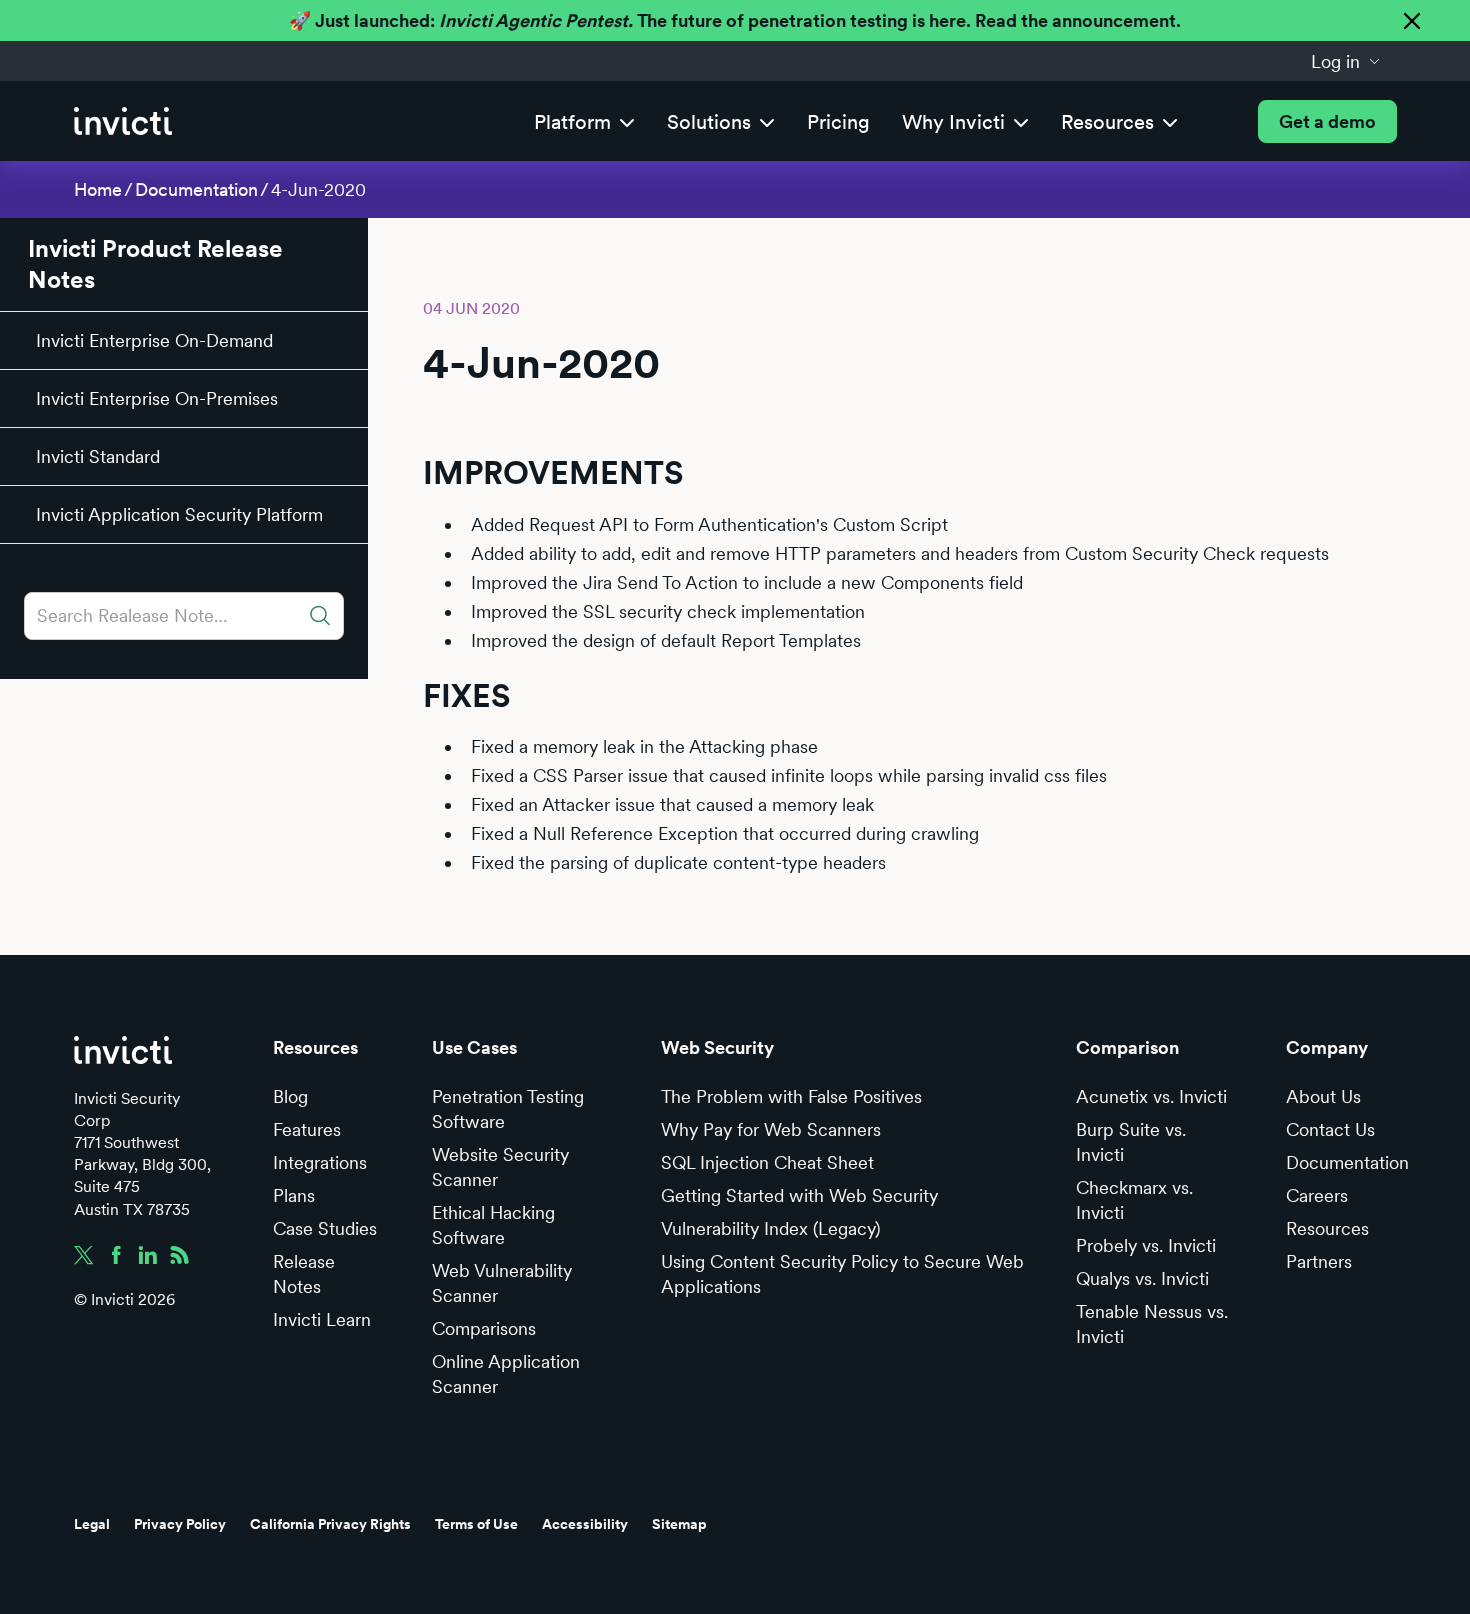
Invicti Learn (322, 1319)
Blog (290, 1096)
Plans (294, 1195)
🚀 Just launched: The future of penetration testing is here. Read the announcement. (735, 20)
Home (98, 189)
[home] (123, 121)
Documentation (196, 189)
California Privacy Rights (330, 1524)
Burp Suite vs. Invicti (1131, 1142)
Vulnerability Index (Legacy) (770, 1228)
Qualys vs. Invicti (1142, 1278)
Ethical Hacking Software (493, 1225)
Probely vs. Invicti (1146, 1245)
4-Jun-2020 (318, 189)
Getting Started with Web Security (799, 1195)
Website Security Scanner (500, 1167)
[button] (1346, 61)
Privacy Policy (180, 1524)
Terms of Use (476, 1524)
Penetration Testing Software (508, 1109)
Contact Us (1330, 1129)
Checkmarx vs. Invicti (1134, 1200)
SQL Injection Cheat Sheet (767, 1162)
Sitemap (679, 1524)
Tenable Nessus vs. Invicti (1152, 1324)
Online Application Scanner (506, 1374)
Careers (1317, 1195)
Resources (1327, 1228)
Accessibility (585, 1524)
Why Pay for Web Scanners (771, 1129)
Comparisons (484, 1328)
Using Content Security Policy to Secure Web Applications (842, 1274)
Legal (92, 1524)
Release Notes (304, 1274)
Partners (1319, 1261)
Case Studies (325, 1228)
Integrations (320, 1162)
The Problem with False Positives (791, 1096)
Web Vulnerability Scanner (502, 1283)
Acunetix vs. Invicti (1151, 1096)
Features (307, 1129)
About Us (1323, 1096)
